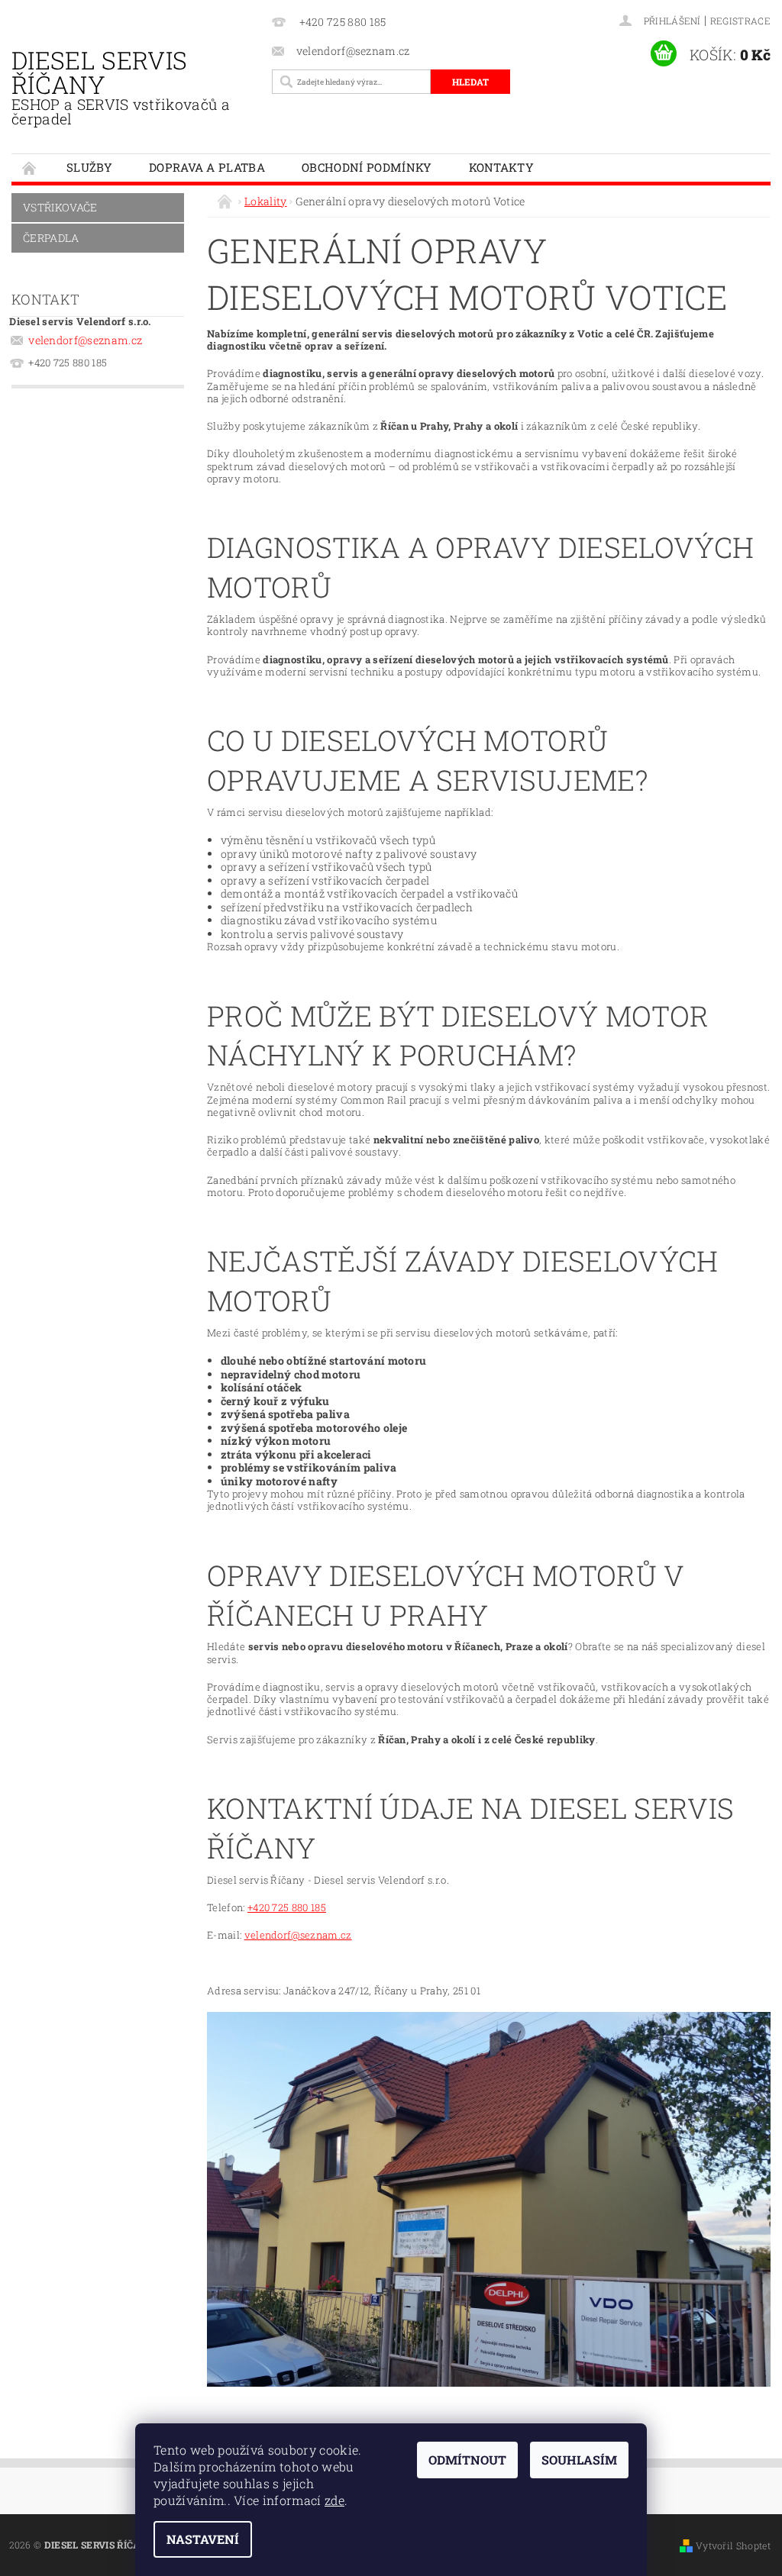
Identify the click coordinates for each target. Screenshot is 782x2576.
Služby (89, 167)
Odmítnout (467, 2460)
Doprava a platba (207, 167)
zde (334, 2500)
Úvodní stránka (30, 168)
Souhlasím (579, 2460)
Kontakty (502, 167)
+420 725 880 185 (287, 1907)
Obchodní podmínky (367, 167)
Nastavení (203, 2539)
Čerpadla (51, 238)
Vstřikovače (60, 207)
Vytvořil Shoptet (733, 2545)
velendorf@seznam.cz (85, 340)
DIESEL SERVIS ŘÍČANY (121, 86)
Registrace (740, 21)
